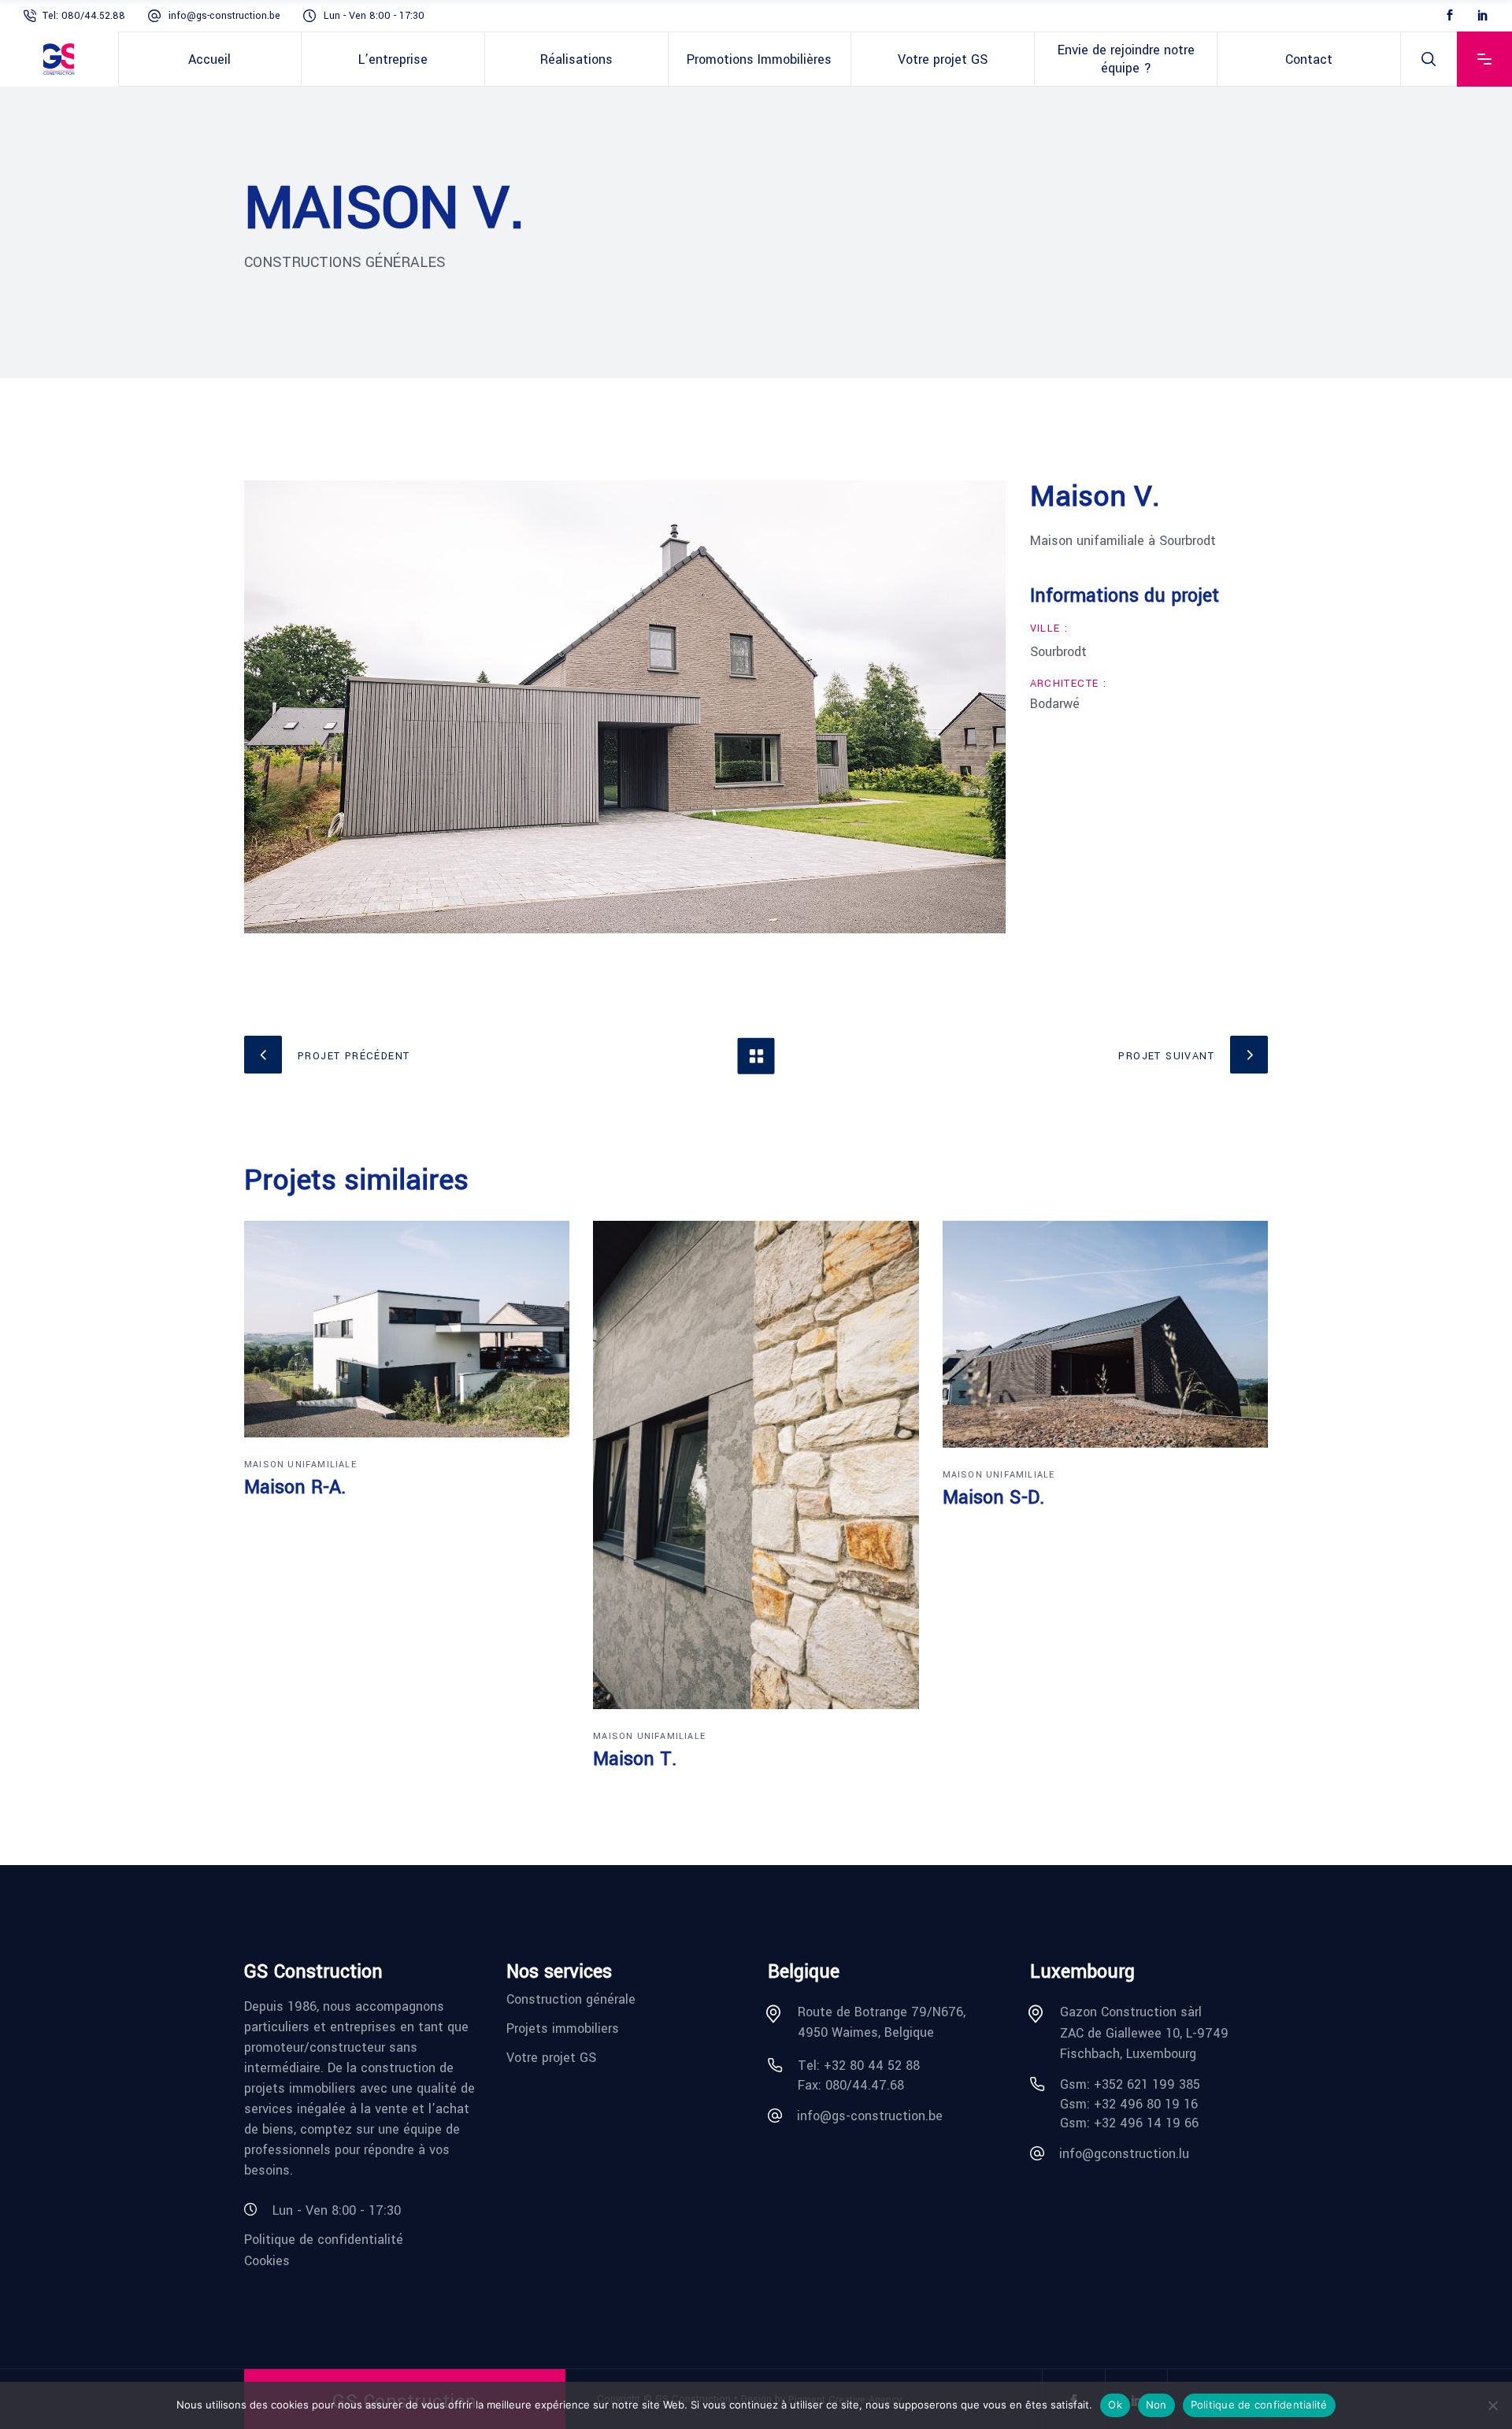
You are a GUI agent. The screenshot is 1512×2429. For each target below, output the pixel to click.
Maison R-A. (295, 1487)
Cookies (267, 2260)
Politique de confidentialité (324, 2240)
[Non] (1492, 2405)
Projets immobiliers (563, 2028)
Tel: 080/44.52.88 (85, 16)
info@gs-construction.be (224, 16)
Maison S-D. (993, 1498)
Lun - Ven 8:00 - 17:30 (374, 16)
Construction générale (571, 1999)
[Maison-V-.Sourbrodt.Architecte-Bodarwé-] (625, 707)
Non (1156, 2405)
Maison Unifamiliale (300, 1465)
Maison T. (635, 1759)
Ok (1115, 2405)
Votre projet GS (551, 2057)
